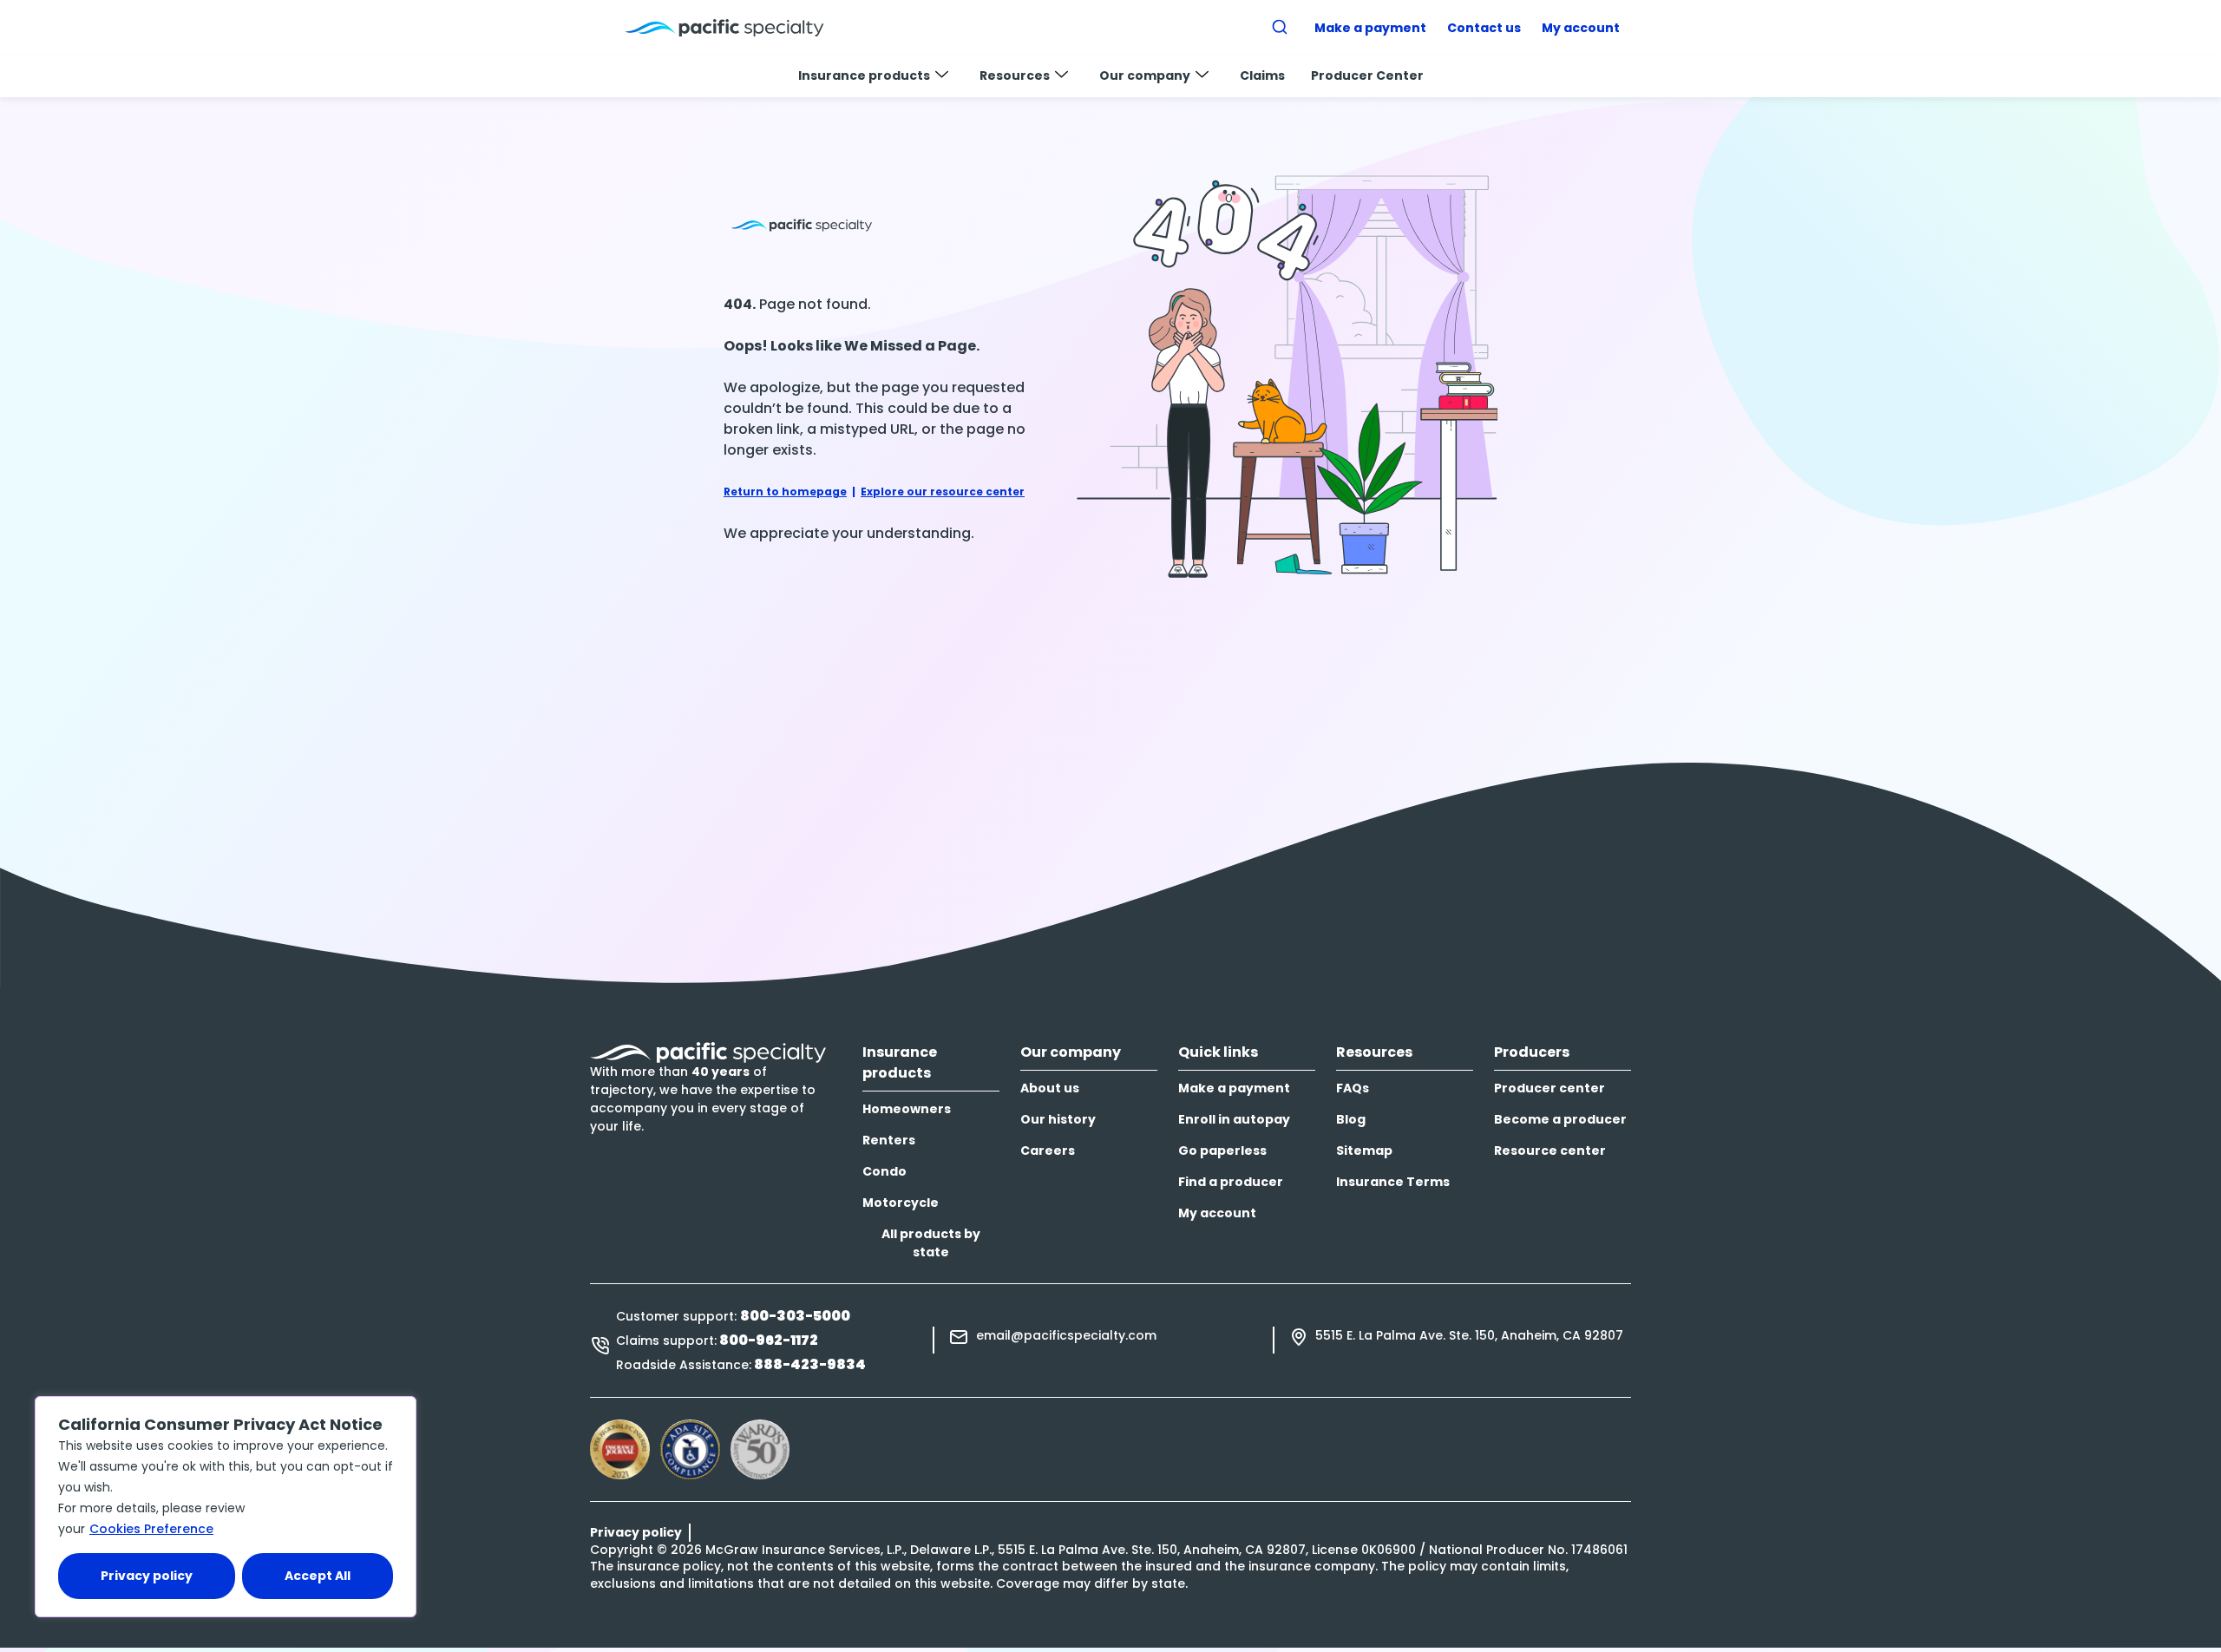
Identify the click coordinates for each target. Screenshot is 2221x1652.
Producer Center (1367, 75)
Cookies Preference (151, 1529)
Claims (1262, 75)
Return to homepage (785, 492)
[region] (226, 1507)
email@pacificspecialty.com (1066, 1335)
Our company (1145, 75)
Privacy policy (147, 1576)
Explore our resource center (943, 492)
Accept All (318, 1576)
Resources (1015, 75)
